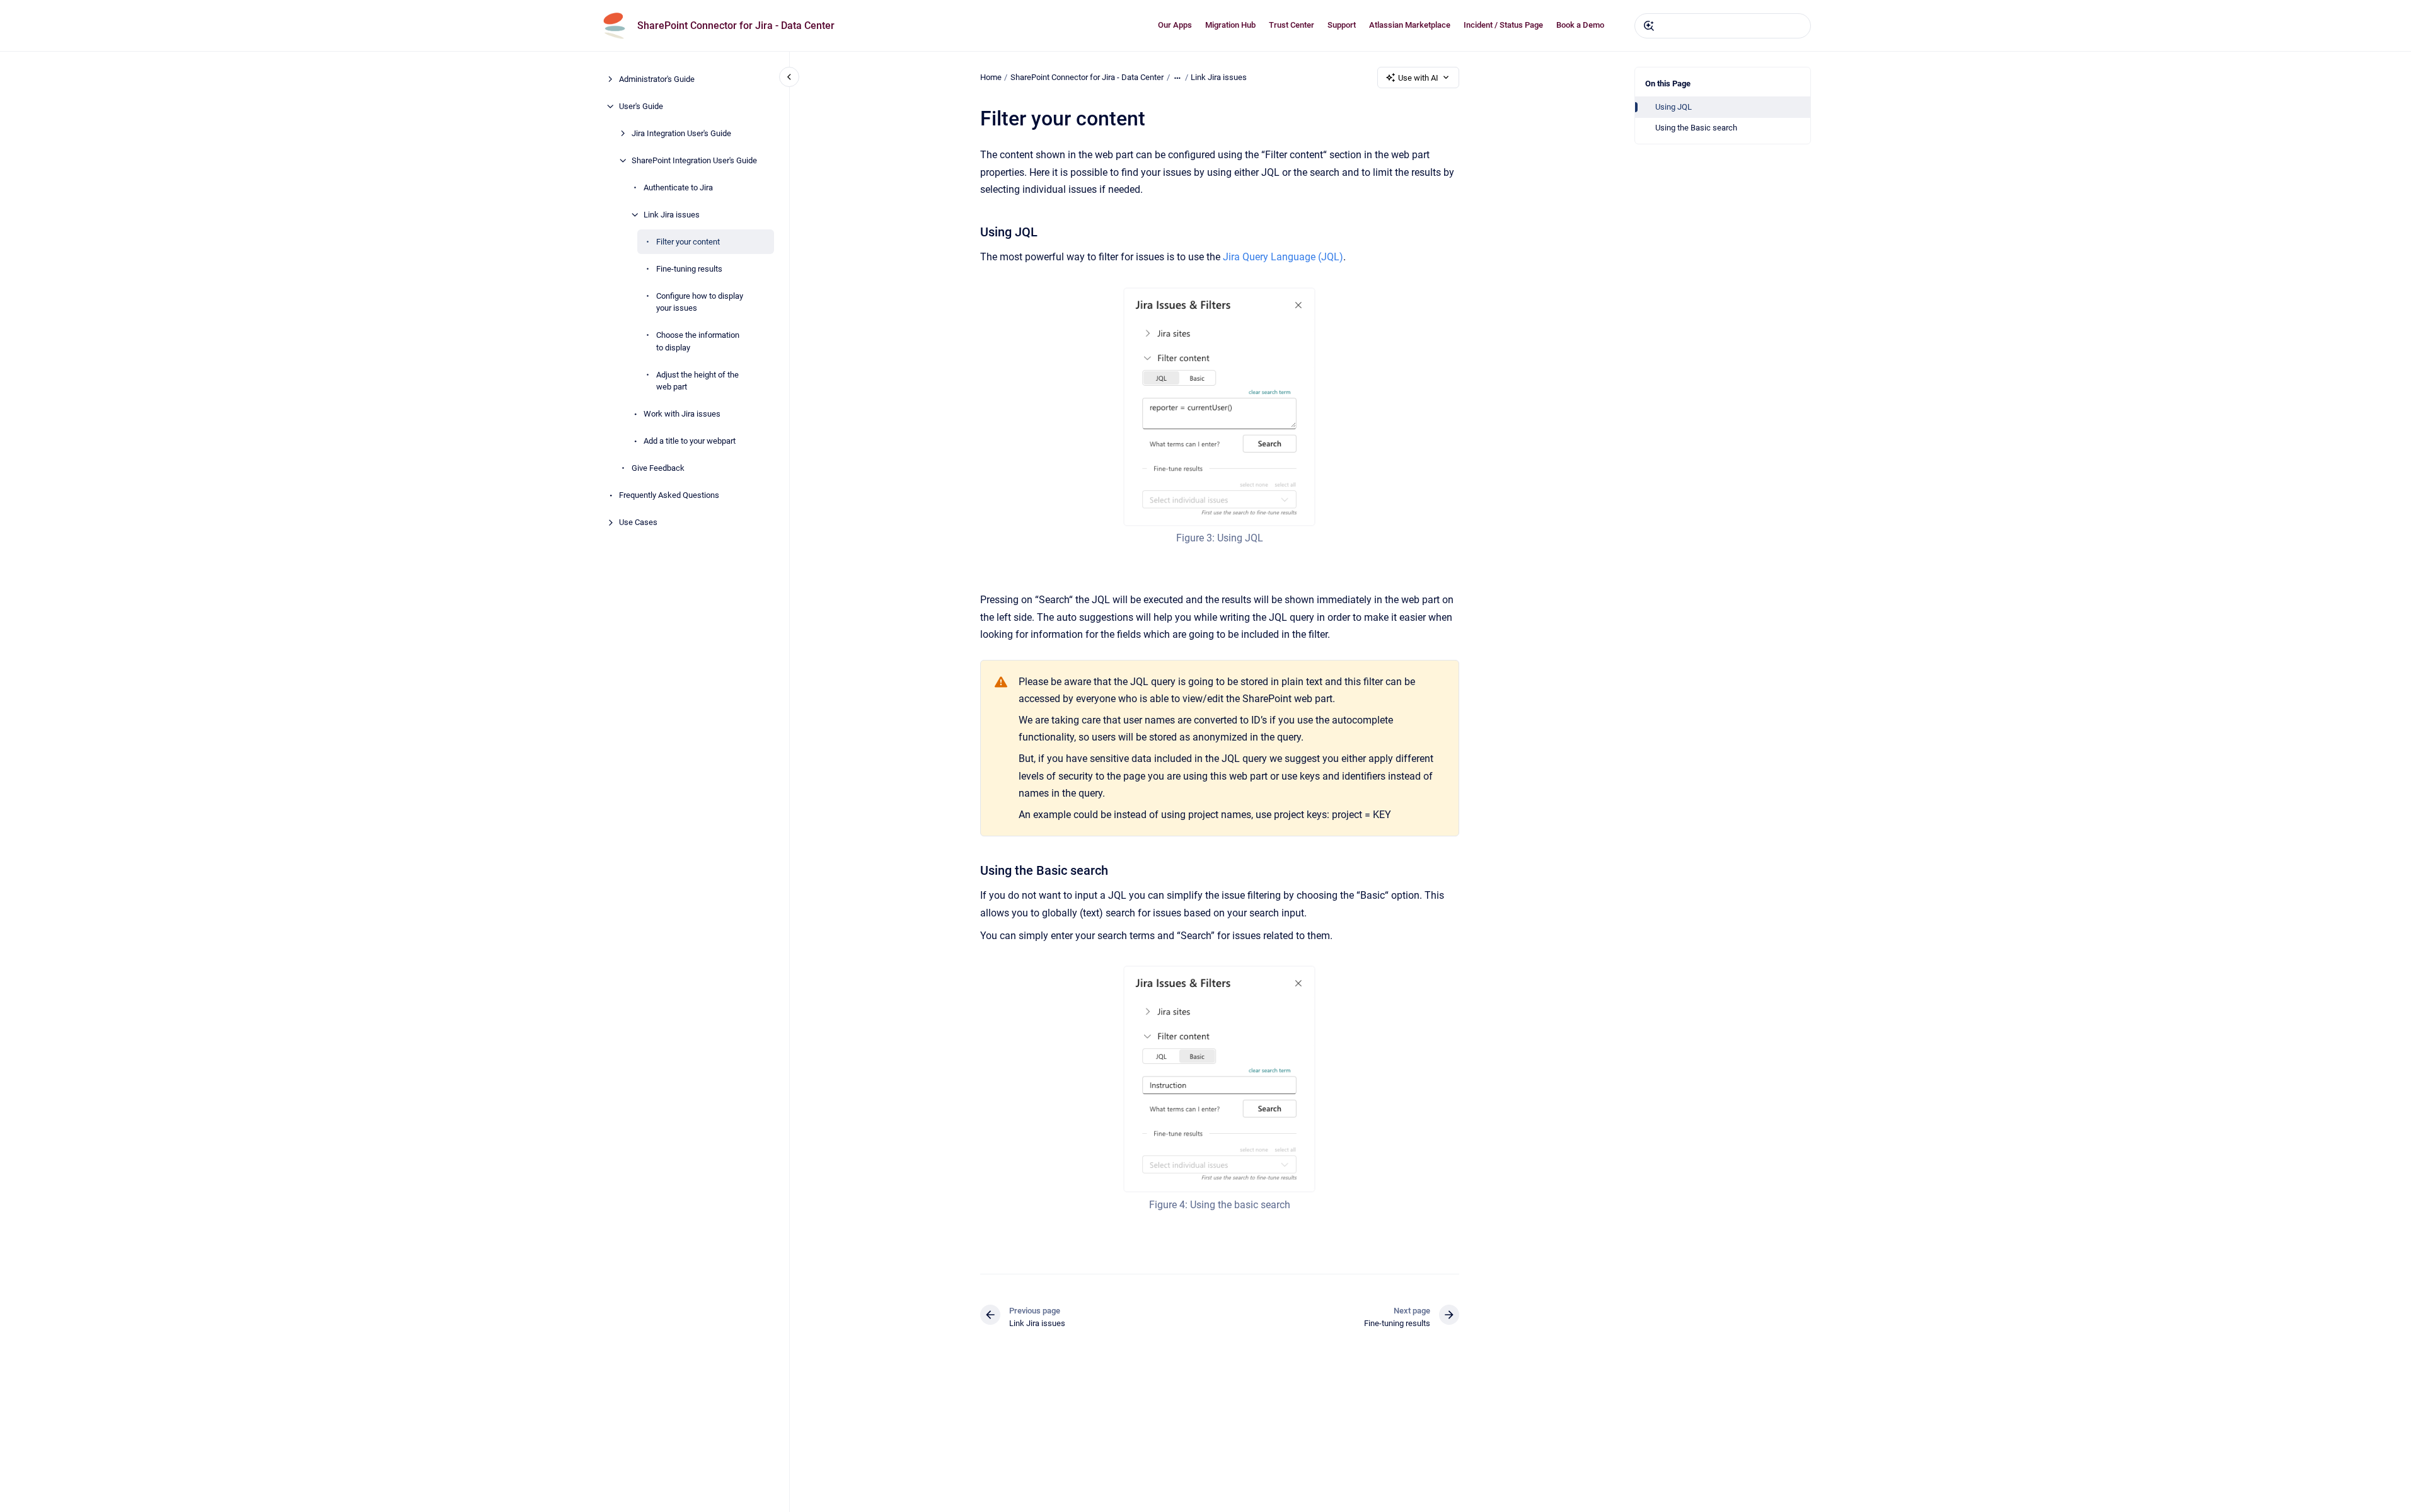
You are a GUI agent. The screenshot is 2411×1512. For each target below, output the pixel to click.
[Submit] (1649, 26)
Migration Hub (1230, 25)
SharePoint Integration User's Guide (694, 160)
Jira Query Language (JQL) (1283, 257)
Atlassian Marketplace (1410, 25)
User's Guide (641, 106)
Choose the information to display (698, 341)
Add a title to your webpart (690, 441)
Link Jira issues (672, 215)
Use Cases (638, 522)
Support (1342, 25)
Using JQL (1674, 107)
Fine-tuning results (689, 269)
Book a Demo (1580, 25)
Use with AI (1418, 78)
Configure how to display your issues (700, 302)
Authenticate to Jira (678, 188)
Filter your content (688, 242)
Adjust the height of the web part (697, 381)
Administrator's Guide (657, 79)
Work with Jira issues (682, 414)
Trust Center (1292, 25)
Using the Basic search (1696, 128)
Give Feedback (658, 468)
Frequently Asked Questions (669, 495)
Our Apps (1175, 25)
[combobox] (1723, 26)
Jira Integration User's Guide (681, 133)
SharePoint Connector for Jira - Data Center (736, 26)
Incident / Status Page (1503, 25)
